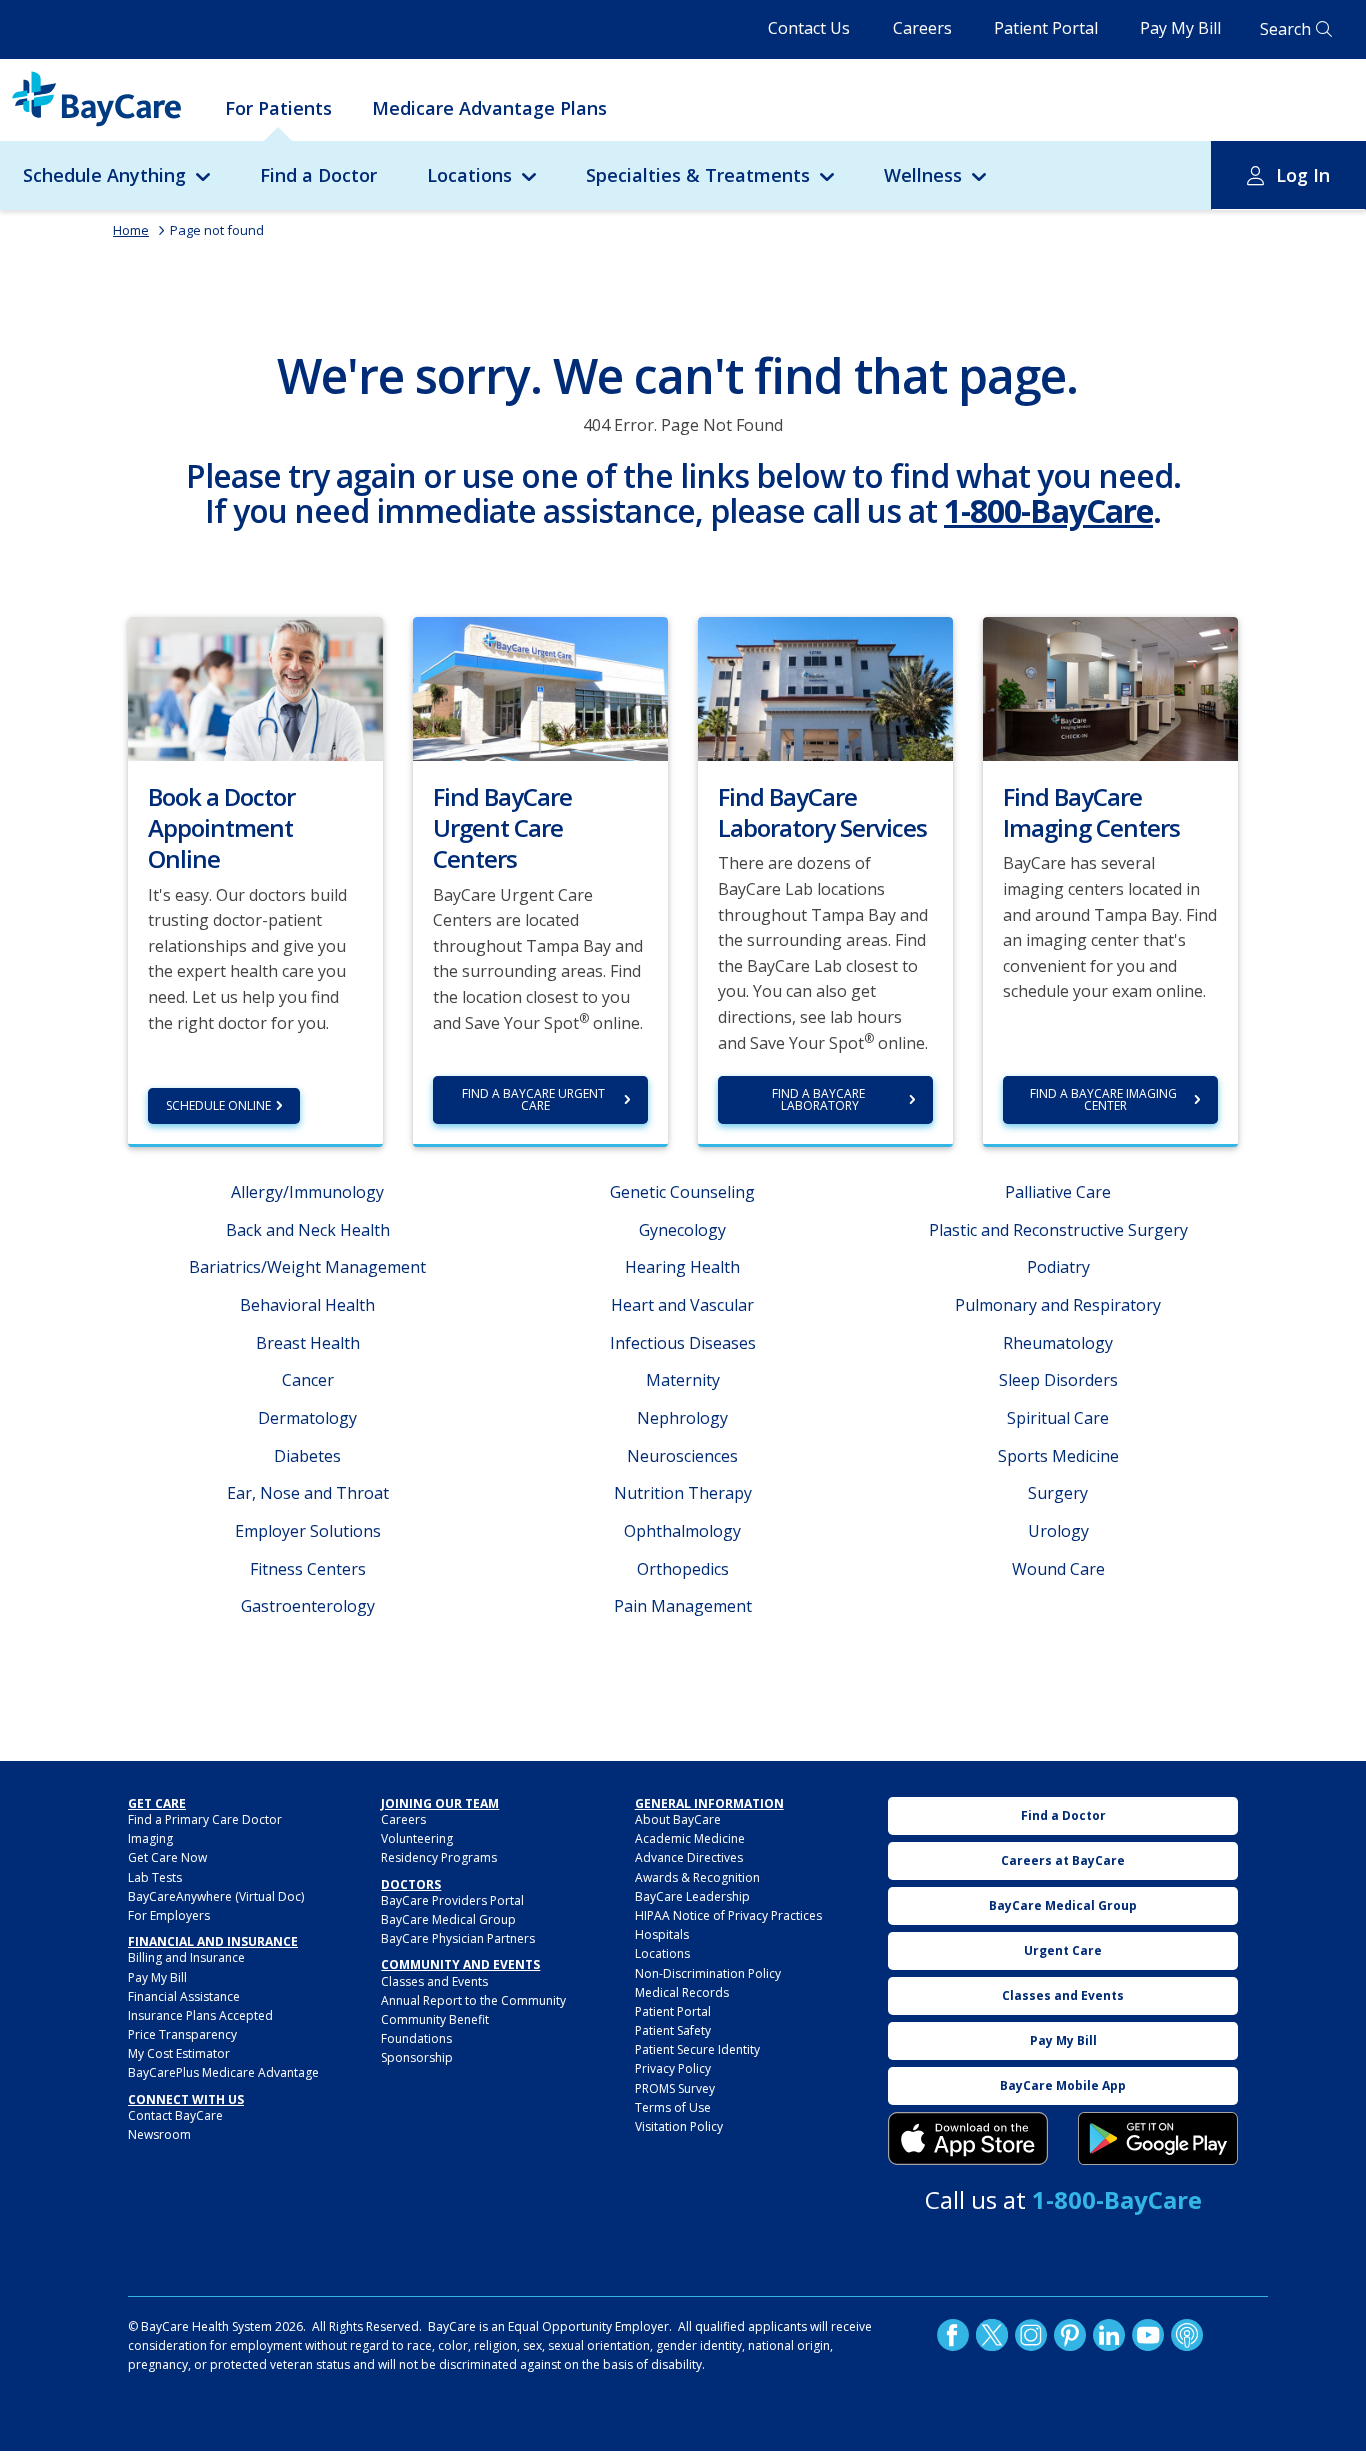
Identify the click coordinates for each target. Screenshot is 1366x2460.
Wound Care (1058, 1569)
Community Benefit (435, 2019)
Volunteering (417, 1838)
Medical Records (682, 1992)
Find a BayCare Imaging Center (1105, 1099)
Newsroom (159, 2134)
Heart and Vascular (682, 1305)
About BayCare (678, 1819)
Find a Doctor (318, 175)
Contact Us (809, 28)
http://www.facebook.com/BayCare (953, 2335)
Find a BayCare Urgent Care (535, 1099)
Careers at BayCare (1063, 1860)
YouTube (1148, 2335)
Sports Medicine (1058, 1456)
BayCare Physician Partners (458, 1938)
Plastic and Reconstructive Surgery (1058, 1230)
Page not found (217, 230)
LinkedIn (1109, 2335)
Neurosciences (682, 1456)
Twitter (992, 2335)
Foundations (416, 2038)
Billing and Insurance (186, 1957)
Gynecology (682, 1230)
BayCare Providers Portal (452, 1900)
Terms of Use (673, 2107)
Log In (1303, 175)
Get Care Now (167, 1857)
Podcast (1187, 2335)
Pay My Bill (1180, 28)
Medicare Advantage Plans (489, 108)
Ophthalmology (682, 1531)
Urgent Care (1063, 1950)
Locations (469, 175)
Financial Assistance (184, 1996)
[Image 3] (968, 2139)
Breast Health (308, 1343)
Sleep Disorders (1058, 1380)
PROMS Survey (675, 2088)
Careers (922, 28)
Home (131, 230)
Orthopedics (683, 1569)
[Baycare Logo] (96, 99)
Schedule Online (218, 1105)
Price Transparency (182, 2034)
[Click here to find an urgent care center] (540, 687)
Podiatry (1058, 1267)
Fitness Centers (308, 1569)
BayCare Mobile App (1063, 2085)
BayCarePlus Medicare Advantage (223, 2072)
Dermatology (307, 1418)
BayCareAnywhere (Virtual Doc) (216, 1896)
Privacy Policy (673, 2068)
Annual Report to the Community (473, 2000)
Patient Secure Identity (697, 2049)
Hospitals (662, 1934)
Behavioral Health (307, 1305)
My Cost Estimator (179, 2053)
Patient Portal (1046, 28)
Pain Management (683, 1606)
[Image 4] (1158, 2139)
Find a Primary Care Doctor (205, 1819)
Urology (1058, 1531)
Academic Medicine (690, 1838)
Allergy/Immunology (307, 1192)
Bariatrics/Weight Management (307, 1267)
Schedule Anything (104, 175)
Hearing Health (682, 1267)
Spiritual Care (1058, 1418)
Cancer (308, 1380)
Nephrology (682, 1418)
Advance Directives (689, 1857)
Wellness (923, 175)
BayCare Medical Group (448, 1919)
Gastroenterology (308, 1606)
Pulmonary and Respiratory (1058, 1305)
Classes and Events (434, 1981)
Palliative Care (1058, 1192)
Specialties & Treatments (698, 175)
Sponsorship (417, 2057)
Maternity (683, 1380)
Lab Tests (155, 1877)
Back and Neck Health (308, 1230)
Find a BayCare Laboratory (820, 1099)
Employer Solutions (308, 1531)
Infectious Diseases (683, 1343)
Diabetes (307, 1456)
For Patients (278, 108)
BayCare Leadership (692, 1896)
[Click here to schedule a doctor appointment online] (255, 687)
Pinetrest (1070, 2335)
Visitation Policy (679, 2126)
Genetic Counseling (682, 1192)
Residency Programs (439, 1857)
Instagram (1031, 2335)
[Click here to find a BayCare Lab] (825, 687)
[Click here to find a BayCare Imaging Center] (1110, 687)
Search (1285, 29)
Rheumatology (1058, 1343)
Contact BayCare (175, 2115)
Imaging (150, 1838)
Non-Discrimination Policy (708, 1973)
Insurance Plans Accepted (200, 2015)
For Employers (169, 1915)
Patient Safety (673, 2030)
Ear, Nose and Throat (308, 1493)
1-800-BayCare (1048, 510)
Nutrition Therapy (683, 1493)
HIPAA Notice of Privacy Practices (728, 1915)
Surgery (1058, 1493)
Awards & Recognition (697, 1877)
